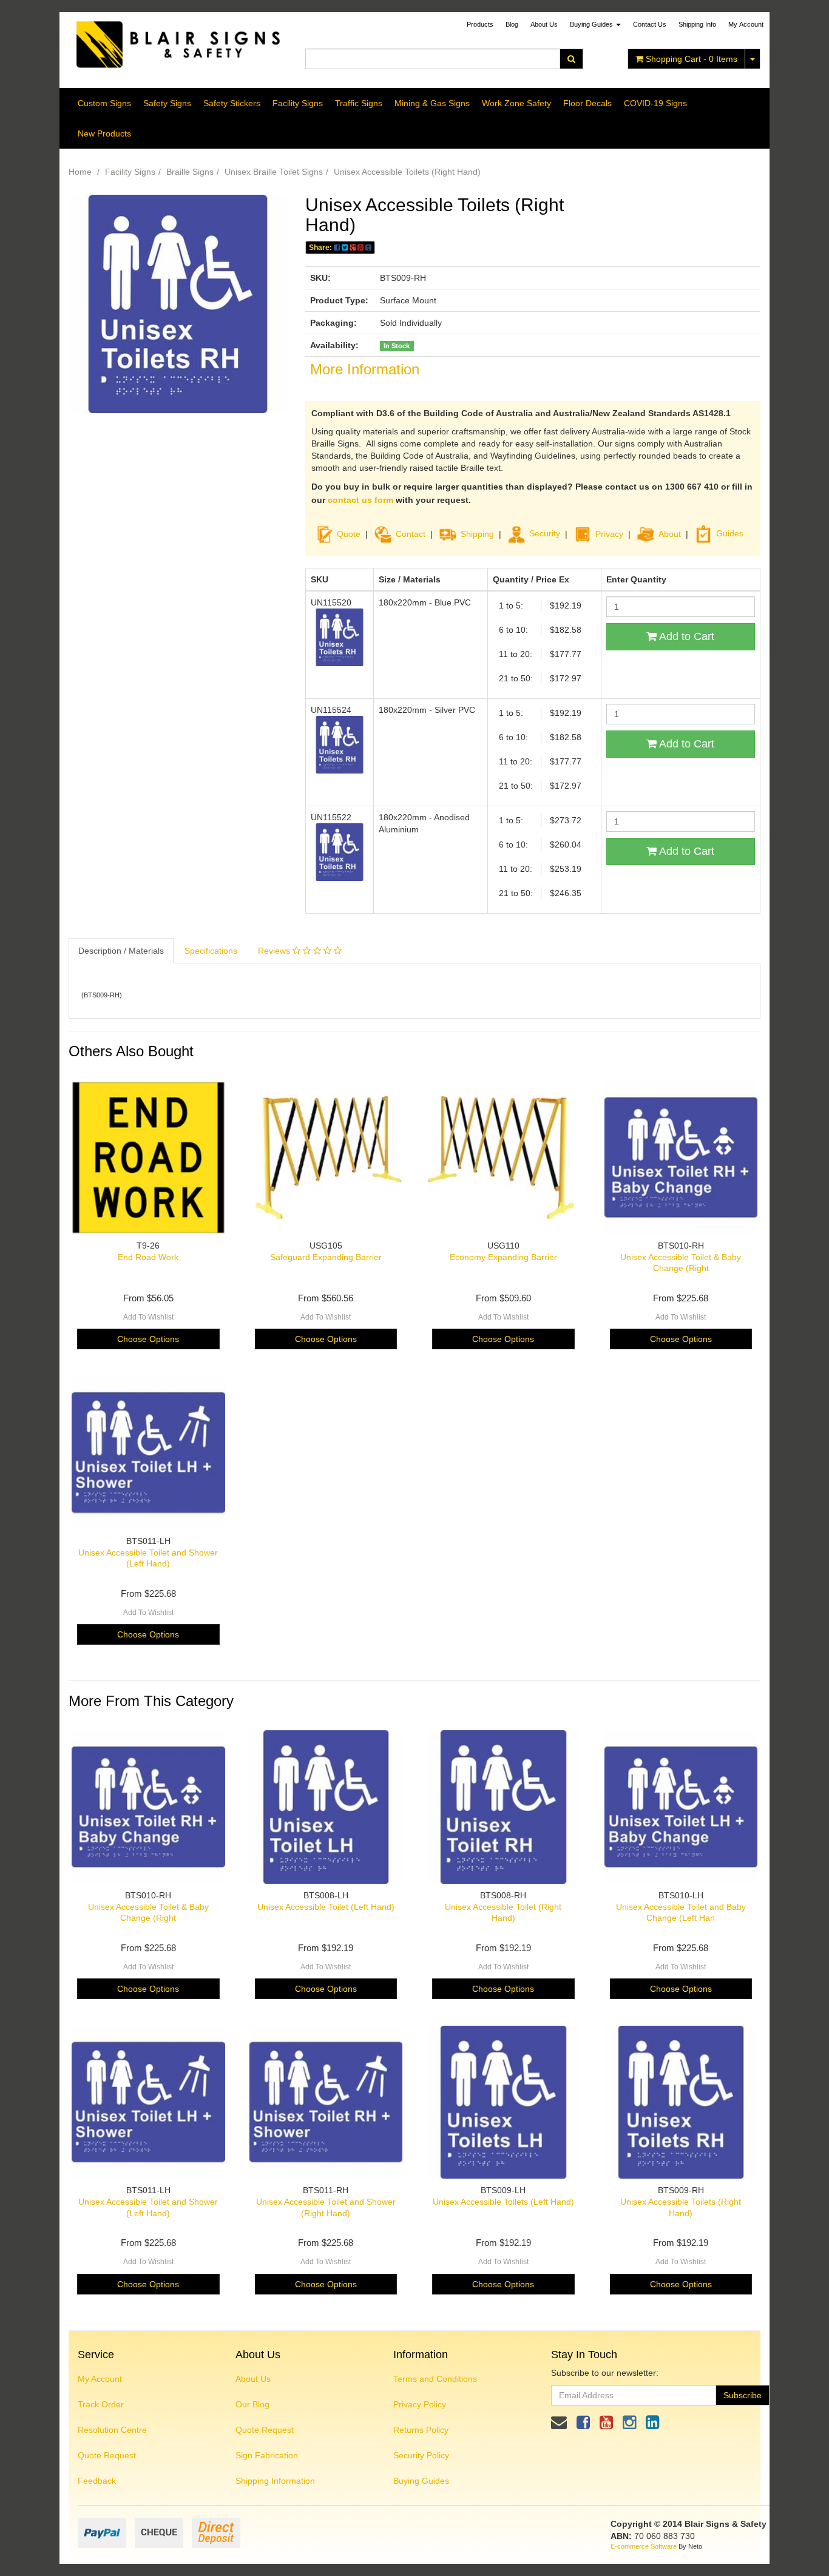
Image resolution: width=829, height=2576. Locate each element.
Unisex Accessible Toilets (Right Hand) (407, 172)
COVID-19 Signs (655, 103)
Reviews (275, 951)
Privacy (609, 533)
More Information (365, 369)
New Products (104, 133)
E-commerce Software (644, 2546)
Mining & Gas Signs (432, 103)
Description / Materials (121, 951)
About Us (544, 24)
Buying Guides (592, 24)
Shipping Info (697, 24)
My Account (100, 2379)
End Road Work (148, 1257)
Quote (349, 533)
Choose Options (148, 1339)
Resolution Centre (112, 2430)
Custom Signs (104, 103)
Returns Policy (421, 2430)
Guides (730, 533)
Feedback (97, 2481)
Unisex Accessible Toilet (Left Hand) (326, 1907)
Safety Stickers (232, 103)
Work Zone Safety (516, 103)
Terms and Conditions (435, 2379)
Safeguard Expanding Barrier (326, 1257)
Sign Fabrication (267, 2455)
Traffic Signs (359, 103)
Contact (411, 533)
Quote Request (107, 2455)
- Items (692, 59)
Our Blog (252, 2404)
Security (545, 533)
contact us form (360, 500)
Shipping (477, 533)
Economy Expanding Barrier (503, 1257)
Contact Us (650, 24)
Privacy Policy (420, 2404)
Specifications (211, 951)
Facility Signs (298, 103)
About (670, 533)
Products (480, 24)
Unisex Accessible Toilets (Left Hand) (503, 2202)
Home (80, 172)
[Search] (571, 59)
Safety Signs (167, 103)
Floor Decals (587, 103)
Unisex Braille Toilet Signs (274, 172)
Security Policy (421, 2455)
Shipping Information (275, 2481)
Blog (512, 24)
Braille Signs (190, 172)
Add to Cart (685, 636)
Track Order (101, 2404)
